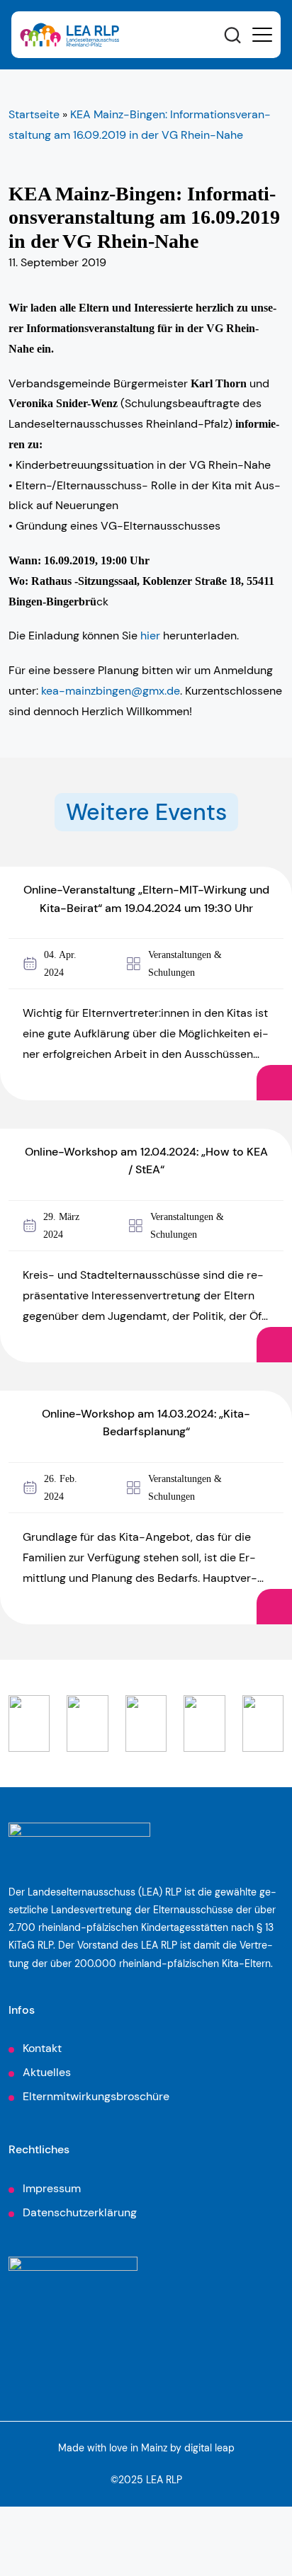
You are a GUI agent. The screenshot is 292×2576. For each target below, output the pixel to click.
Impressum (52, 2188)
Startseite (34, 114)
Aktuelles (47, 2072)
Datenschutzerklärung (80, 2212)
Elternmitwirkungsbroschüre (96, 2096)
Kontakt (42, 2048)
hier (150, 636)
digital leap (209, 2448)
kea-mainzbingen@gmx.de (111, 691)
